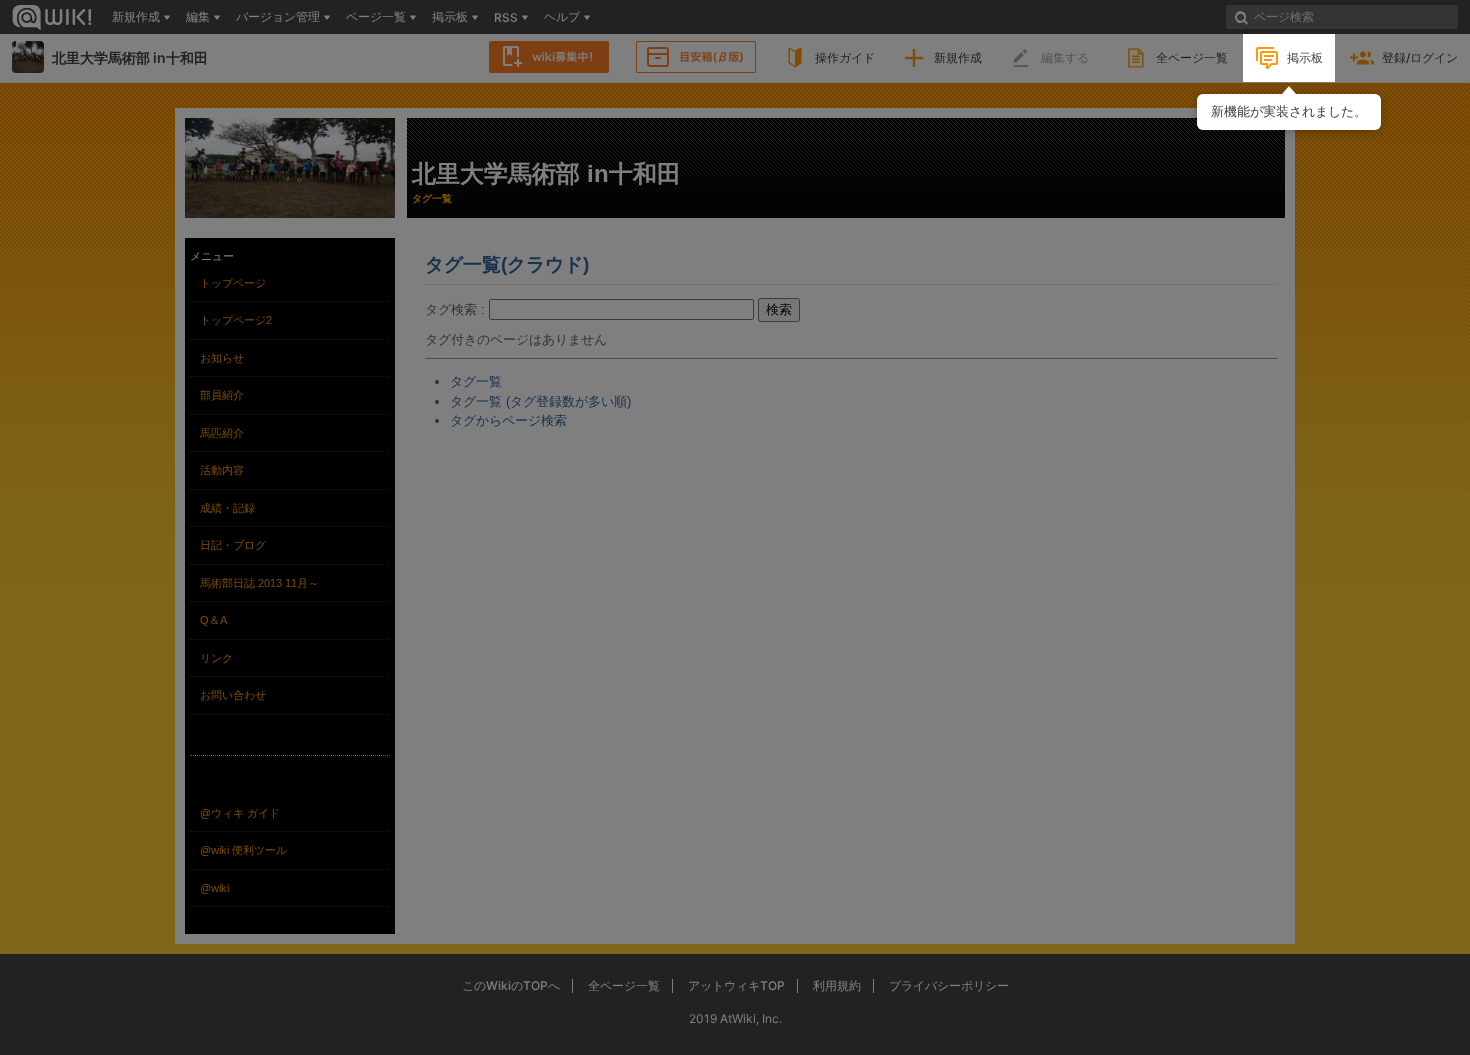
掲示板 (1305, 57)
